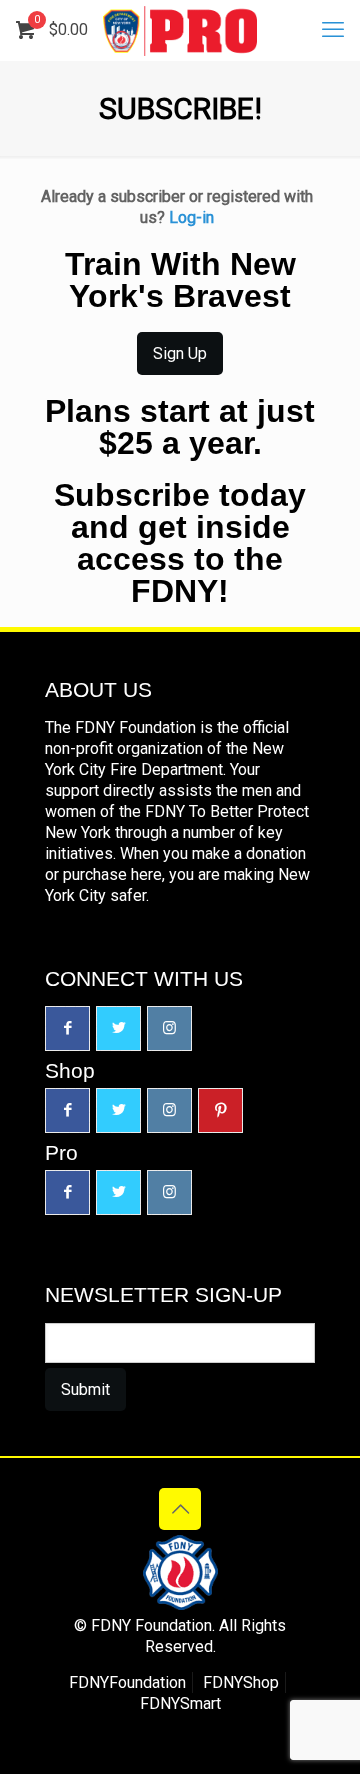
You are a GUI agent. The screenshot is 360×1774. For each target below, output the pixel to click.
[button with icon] (67, 1028)
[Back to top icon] (180, 1509)
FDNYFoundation (127, 1682)
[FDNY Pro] (180, 30)
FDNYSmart (180, 1703)
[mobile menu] (333, 30)
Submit (85, 1389)
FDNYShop (241, 1682)
